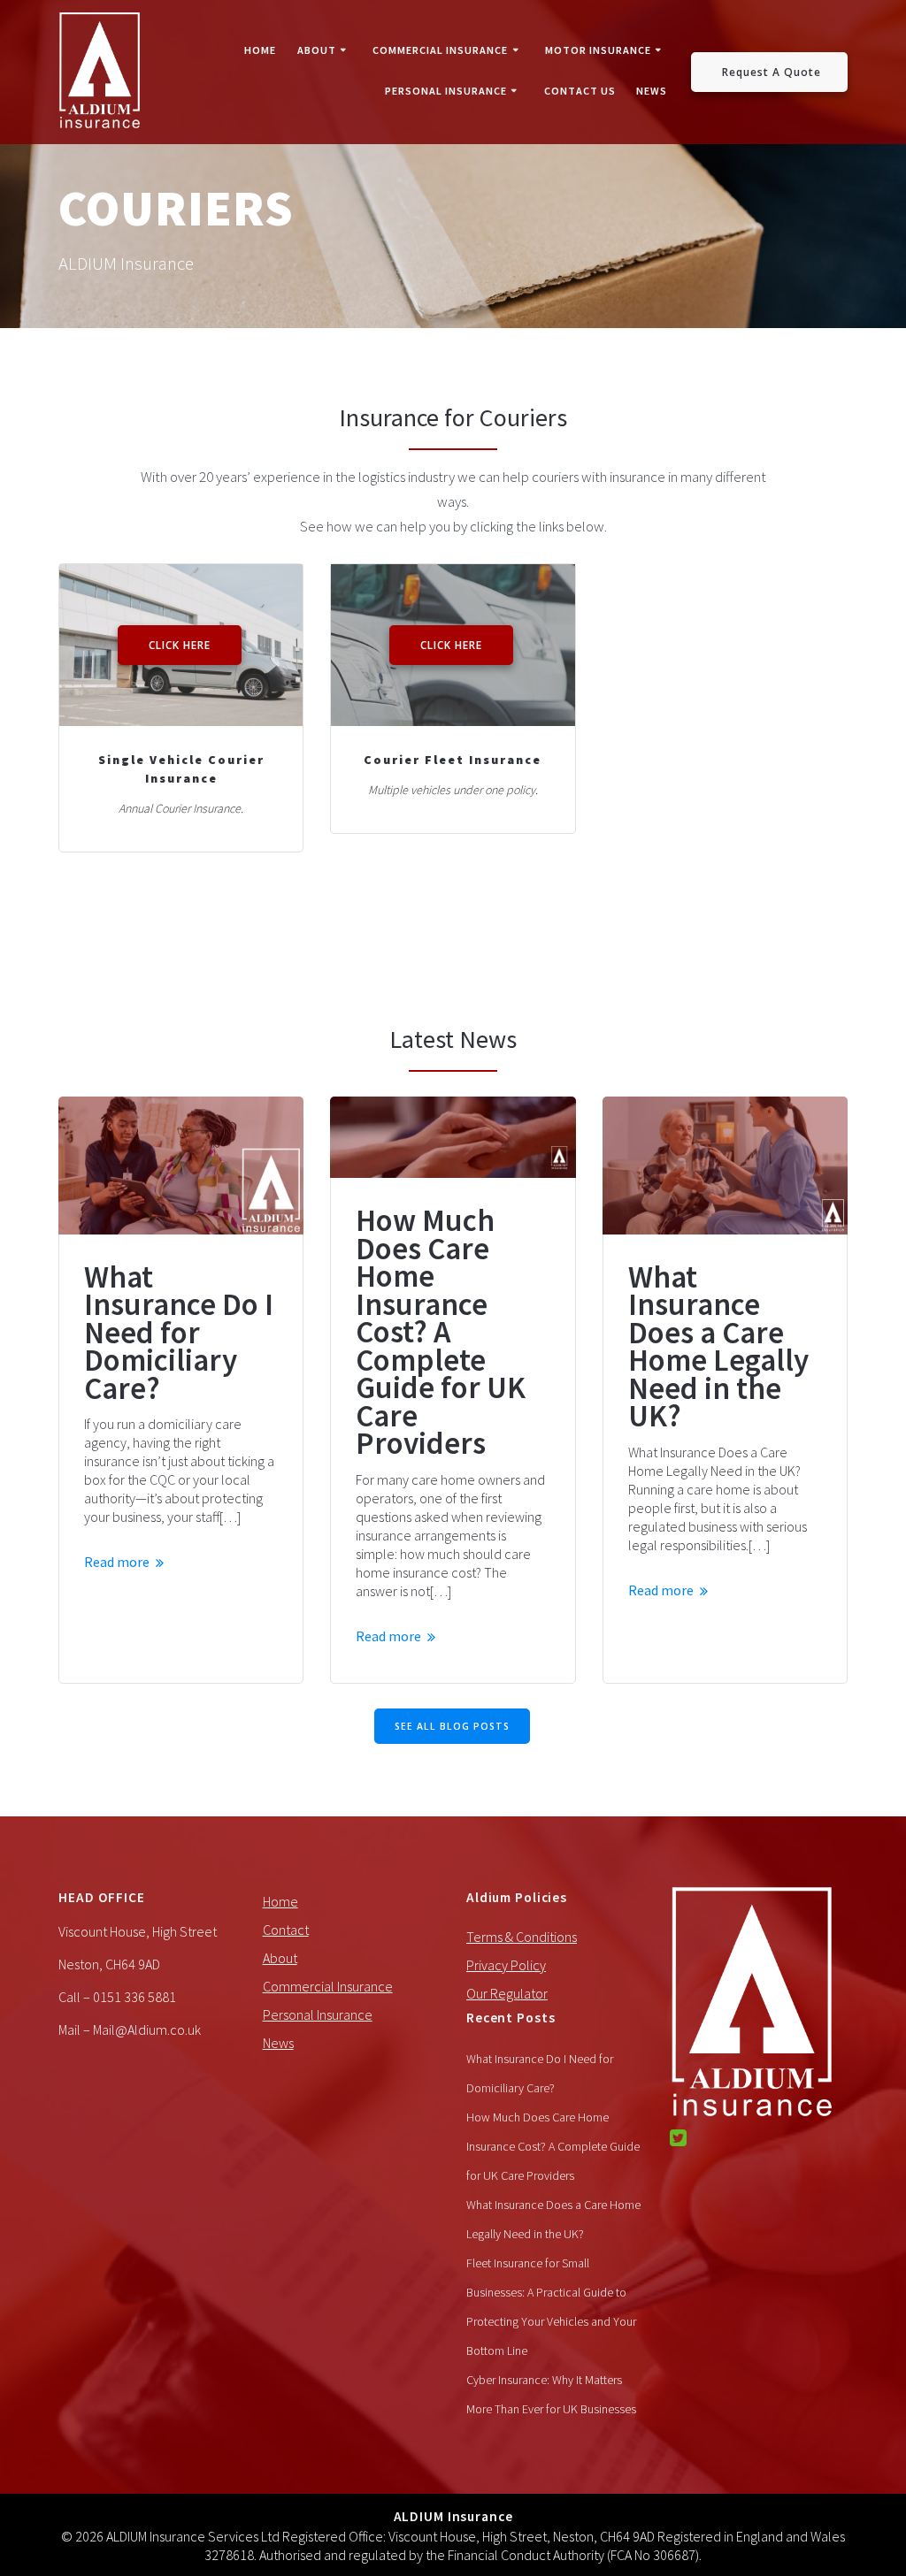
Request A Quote (772, 72)
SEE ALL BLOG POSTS (452, 1726)
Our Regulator (507, 1993)
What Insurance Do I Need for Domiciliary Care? (179, 1334)
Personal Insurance (446, 91)
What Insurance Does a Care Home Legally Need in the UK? (718, 1347)
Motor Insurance (598, 50)
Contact (286, 1930)
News (652, 91)
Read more (117, 1562)
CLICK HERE (180, 645)
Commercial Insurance (440, 50)
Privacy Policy (506, 1965)
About (317, 50)
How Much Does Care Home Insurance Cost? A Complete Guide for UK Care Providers (441, 1333)
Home (260, 50)
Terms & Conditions (522, 1937)
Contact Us (580, 91)
